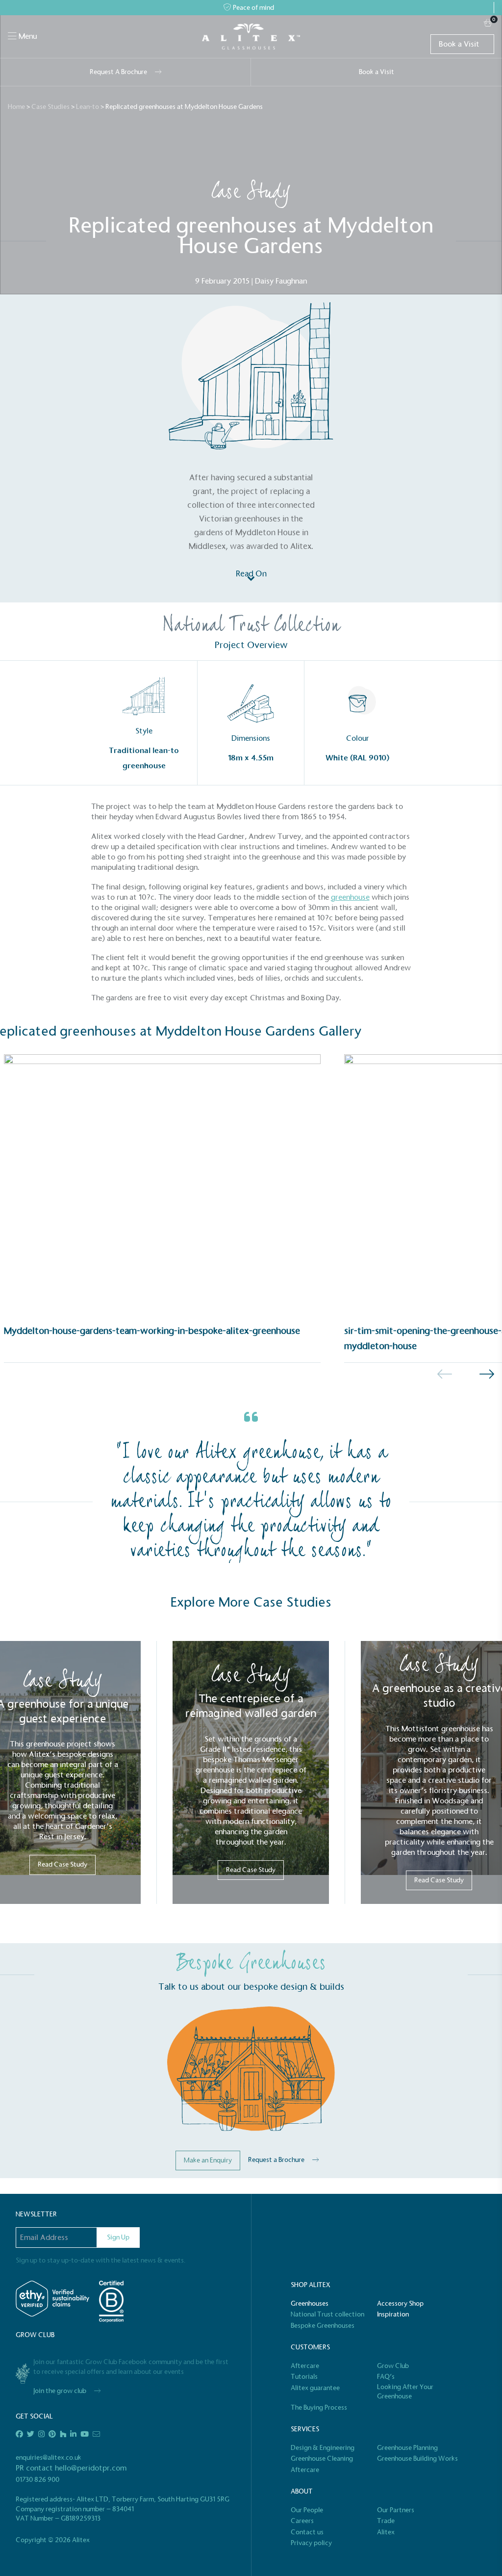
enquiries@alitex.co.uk (49, 2458)
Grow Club (393, 2366)
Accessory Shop (400, 2303)
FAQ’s (386, 2377)
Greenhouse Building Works (417, 2459)
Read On (251, 574)
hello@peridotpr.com (91, 2468)
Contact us (307, 2532)
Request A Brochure (118, 72)
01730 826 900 (38, 2480)
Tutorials (304, 2377)
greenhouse (350, 897)
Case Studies (50, 107)
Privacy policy (311, 2543)
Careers (302, 2521)
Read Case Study (63, 1864)
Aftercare (305, 2366)
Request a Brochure (276, 2160)
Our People (307, 2510)
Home (16, 107)
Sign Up (118, 2237)
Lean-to (88, 107)
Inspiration (393, 2314)
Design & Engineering (323, 2448)
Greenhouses (310, 2303)
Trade (386, 2521)
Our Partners (396, 2510)
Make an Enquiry (208, 2160)
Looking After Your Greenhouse (405, 2392)
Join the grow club (60, 2391)
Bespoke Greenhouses (323, 2326)
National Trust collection (327, 2314)
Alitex (386, 2532)
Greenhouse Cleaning (322, 2459)
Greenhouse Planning (407, 2448)
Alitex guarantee (315, 2388)
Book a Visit (459, 44)
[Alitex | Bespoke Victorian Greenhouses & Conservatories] (251, 37)
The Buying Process (319, 2407)
